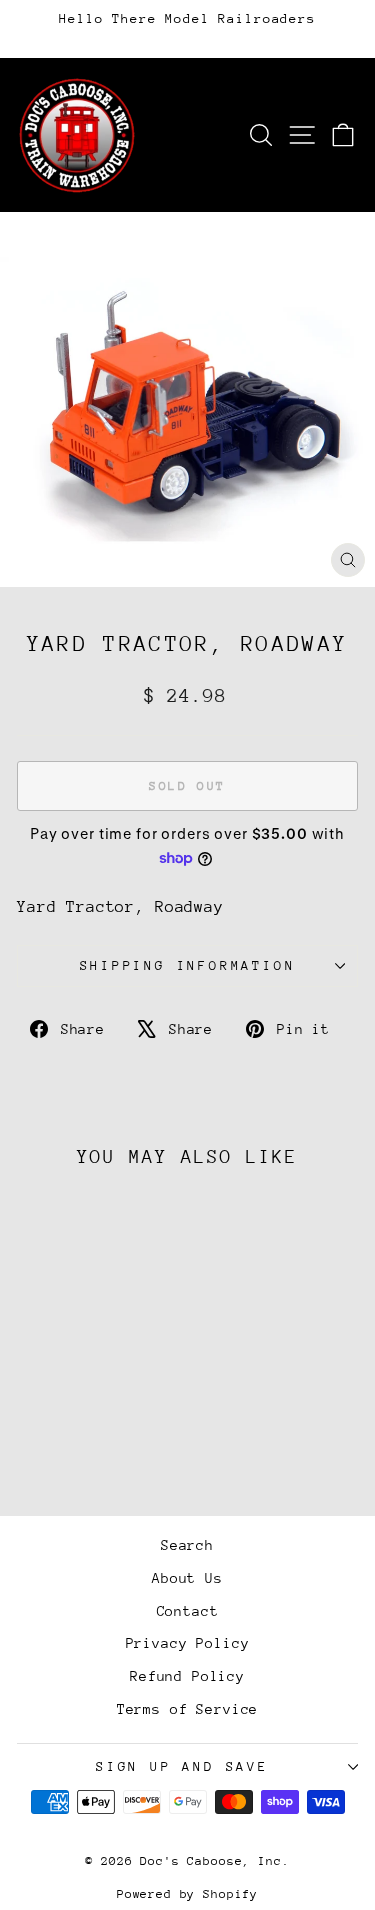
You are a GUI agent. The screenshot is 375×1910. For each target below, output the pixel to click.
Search (187, 1545)
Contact (188, 1611)
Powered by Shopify (187, 1894)
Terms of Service (188, 1709)
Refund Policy (187, 1676)
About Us (187, 1578)
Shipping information (188, 965)
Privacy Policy (188, 1643)
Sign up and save (182, 1766)
